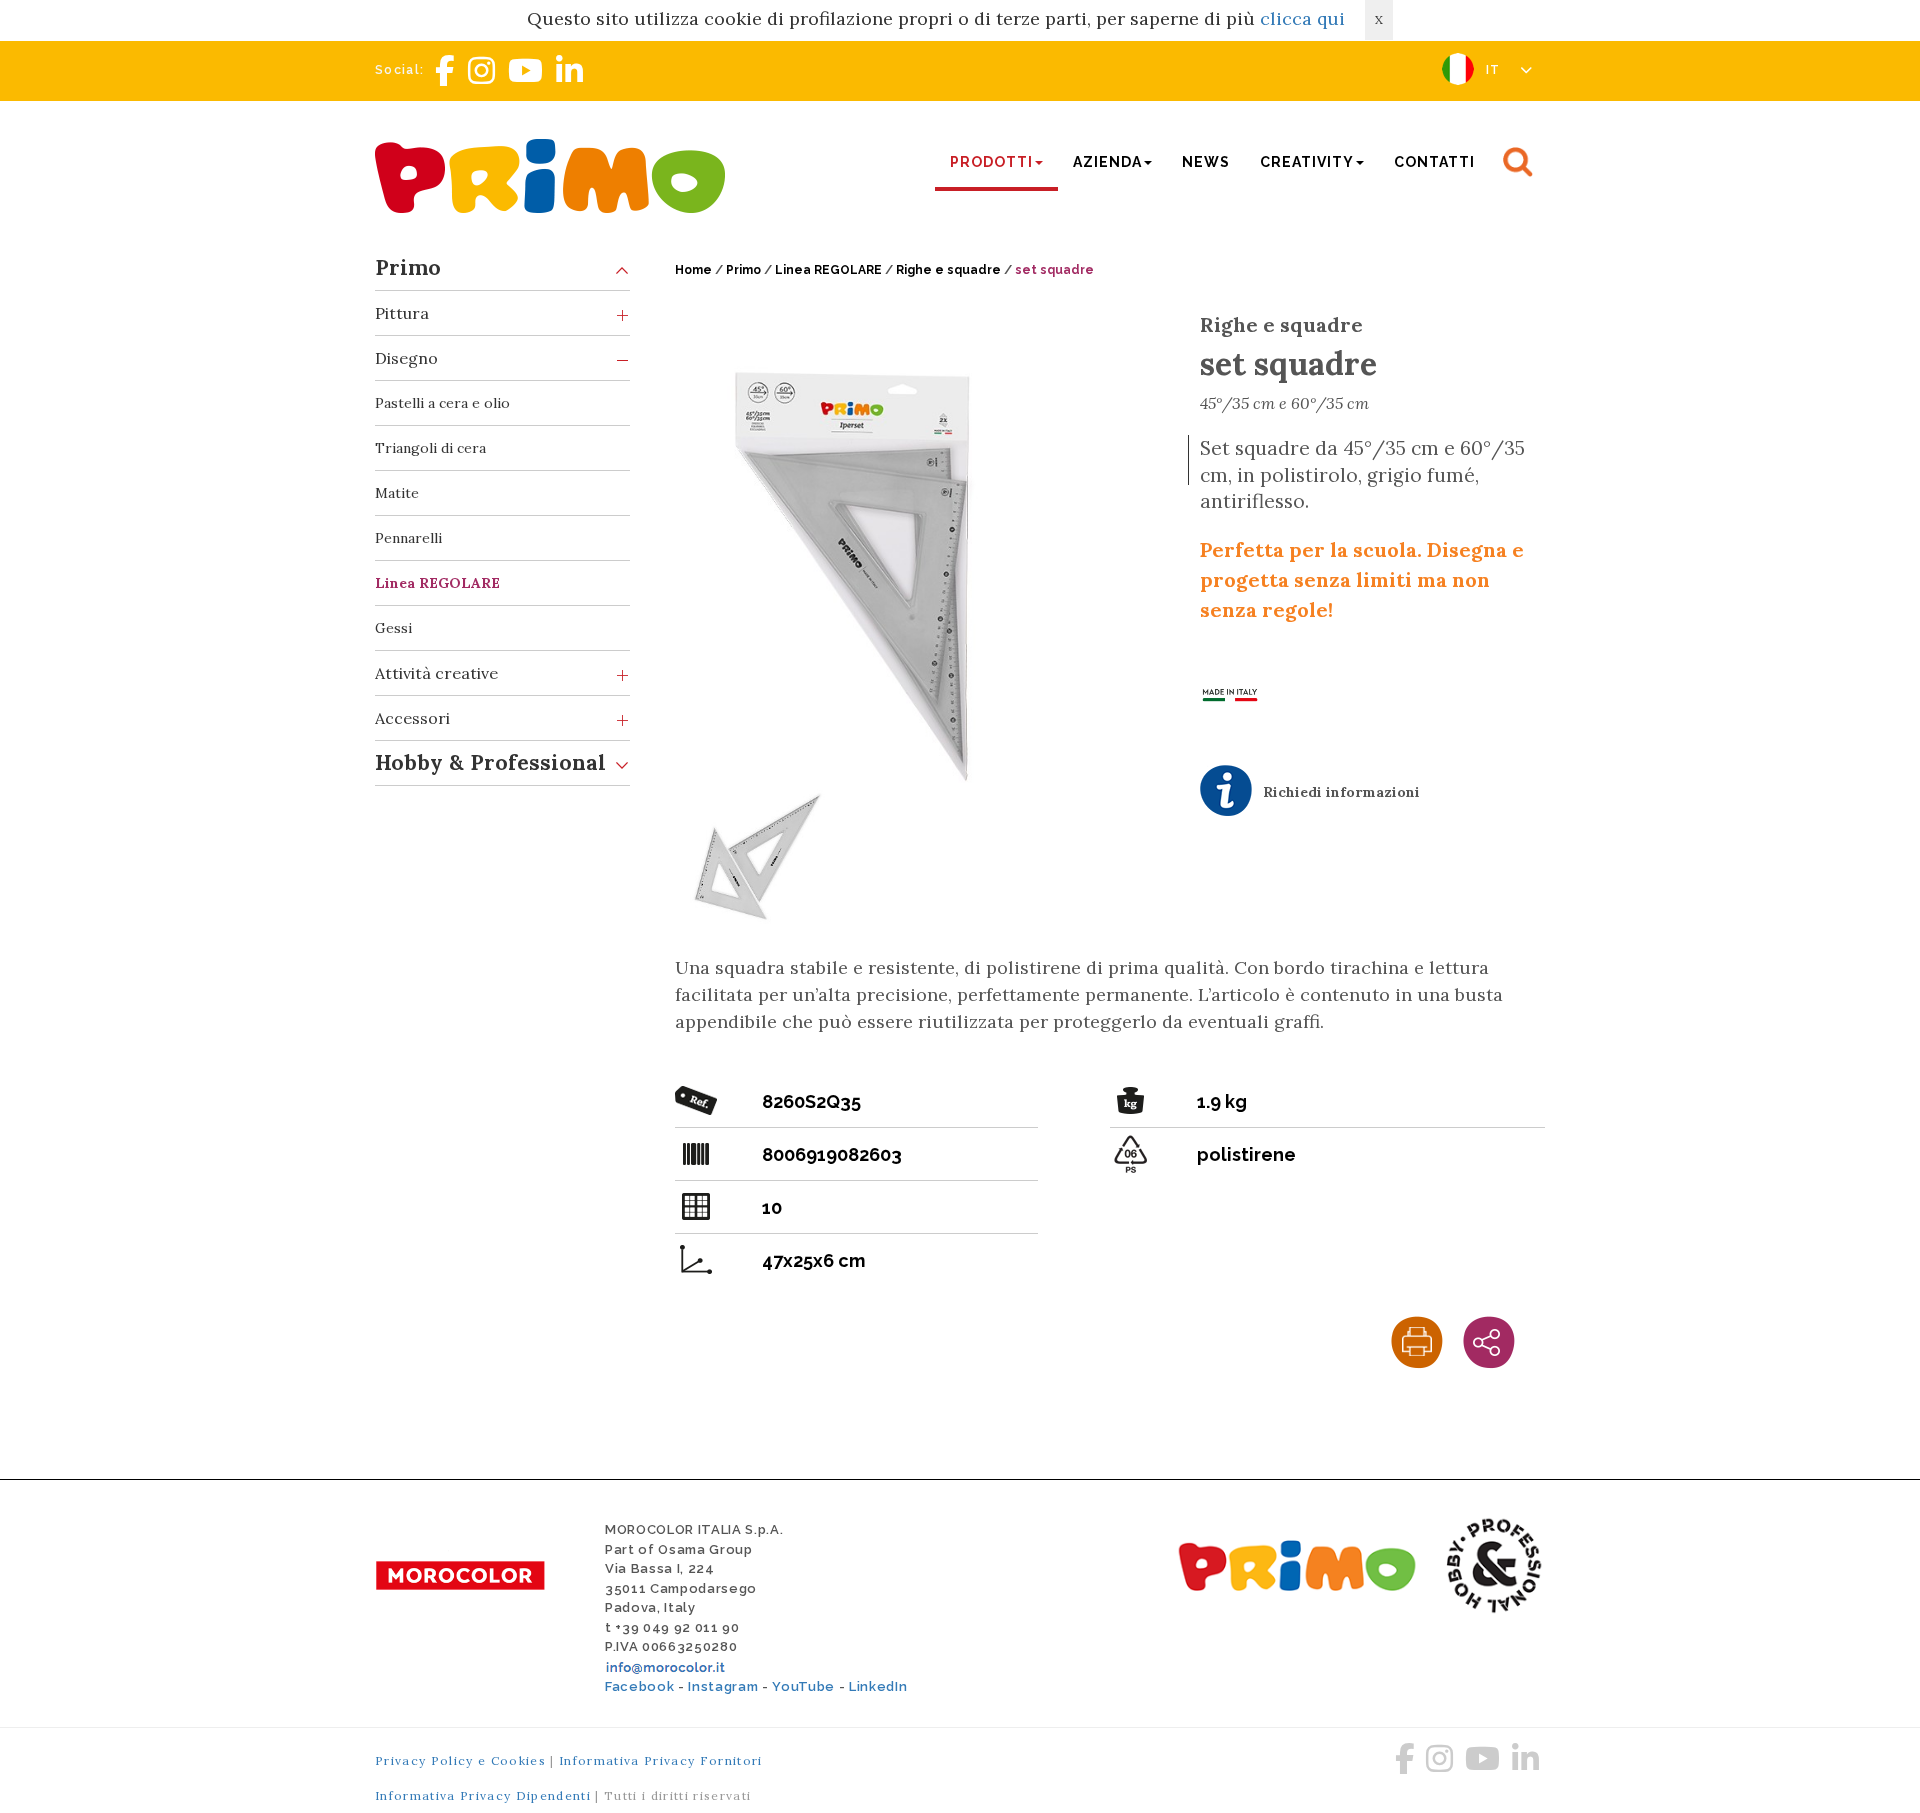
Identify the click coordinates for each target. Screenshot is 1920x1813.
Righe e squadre (948, 270)
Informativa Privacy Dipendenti (483, 1795)
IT (1495, 70)
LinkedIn (878, 1686)
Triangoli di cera (430, 448)
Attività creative (436, 673)
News (1206, 162)
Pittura (402, 313)
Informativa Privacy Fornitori (661, 1760)
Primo (408, 267)
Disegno (406, 358)
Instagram (723, 1686)
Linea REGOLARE (437, 583)
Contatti (1434, 162)
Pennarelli (408, 538)
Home (693, 270)
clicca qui (1302, 18)
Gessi (393, 628)
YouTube (803, 1686)
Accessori (412, 718)
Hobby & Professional (490, 762)
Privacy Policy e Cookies (460, 1760)
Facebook (639, 1686)
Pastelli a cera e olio (442, 403)
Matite (397, 493)
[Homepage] (555, 173)
